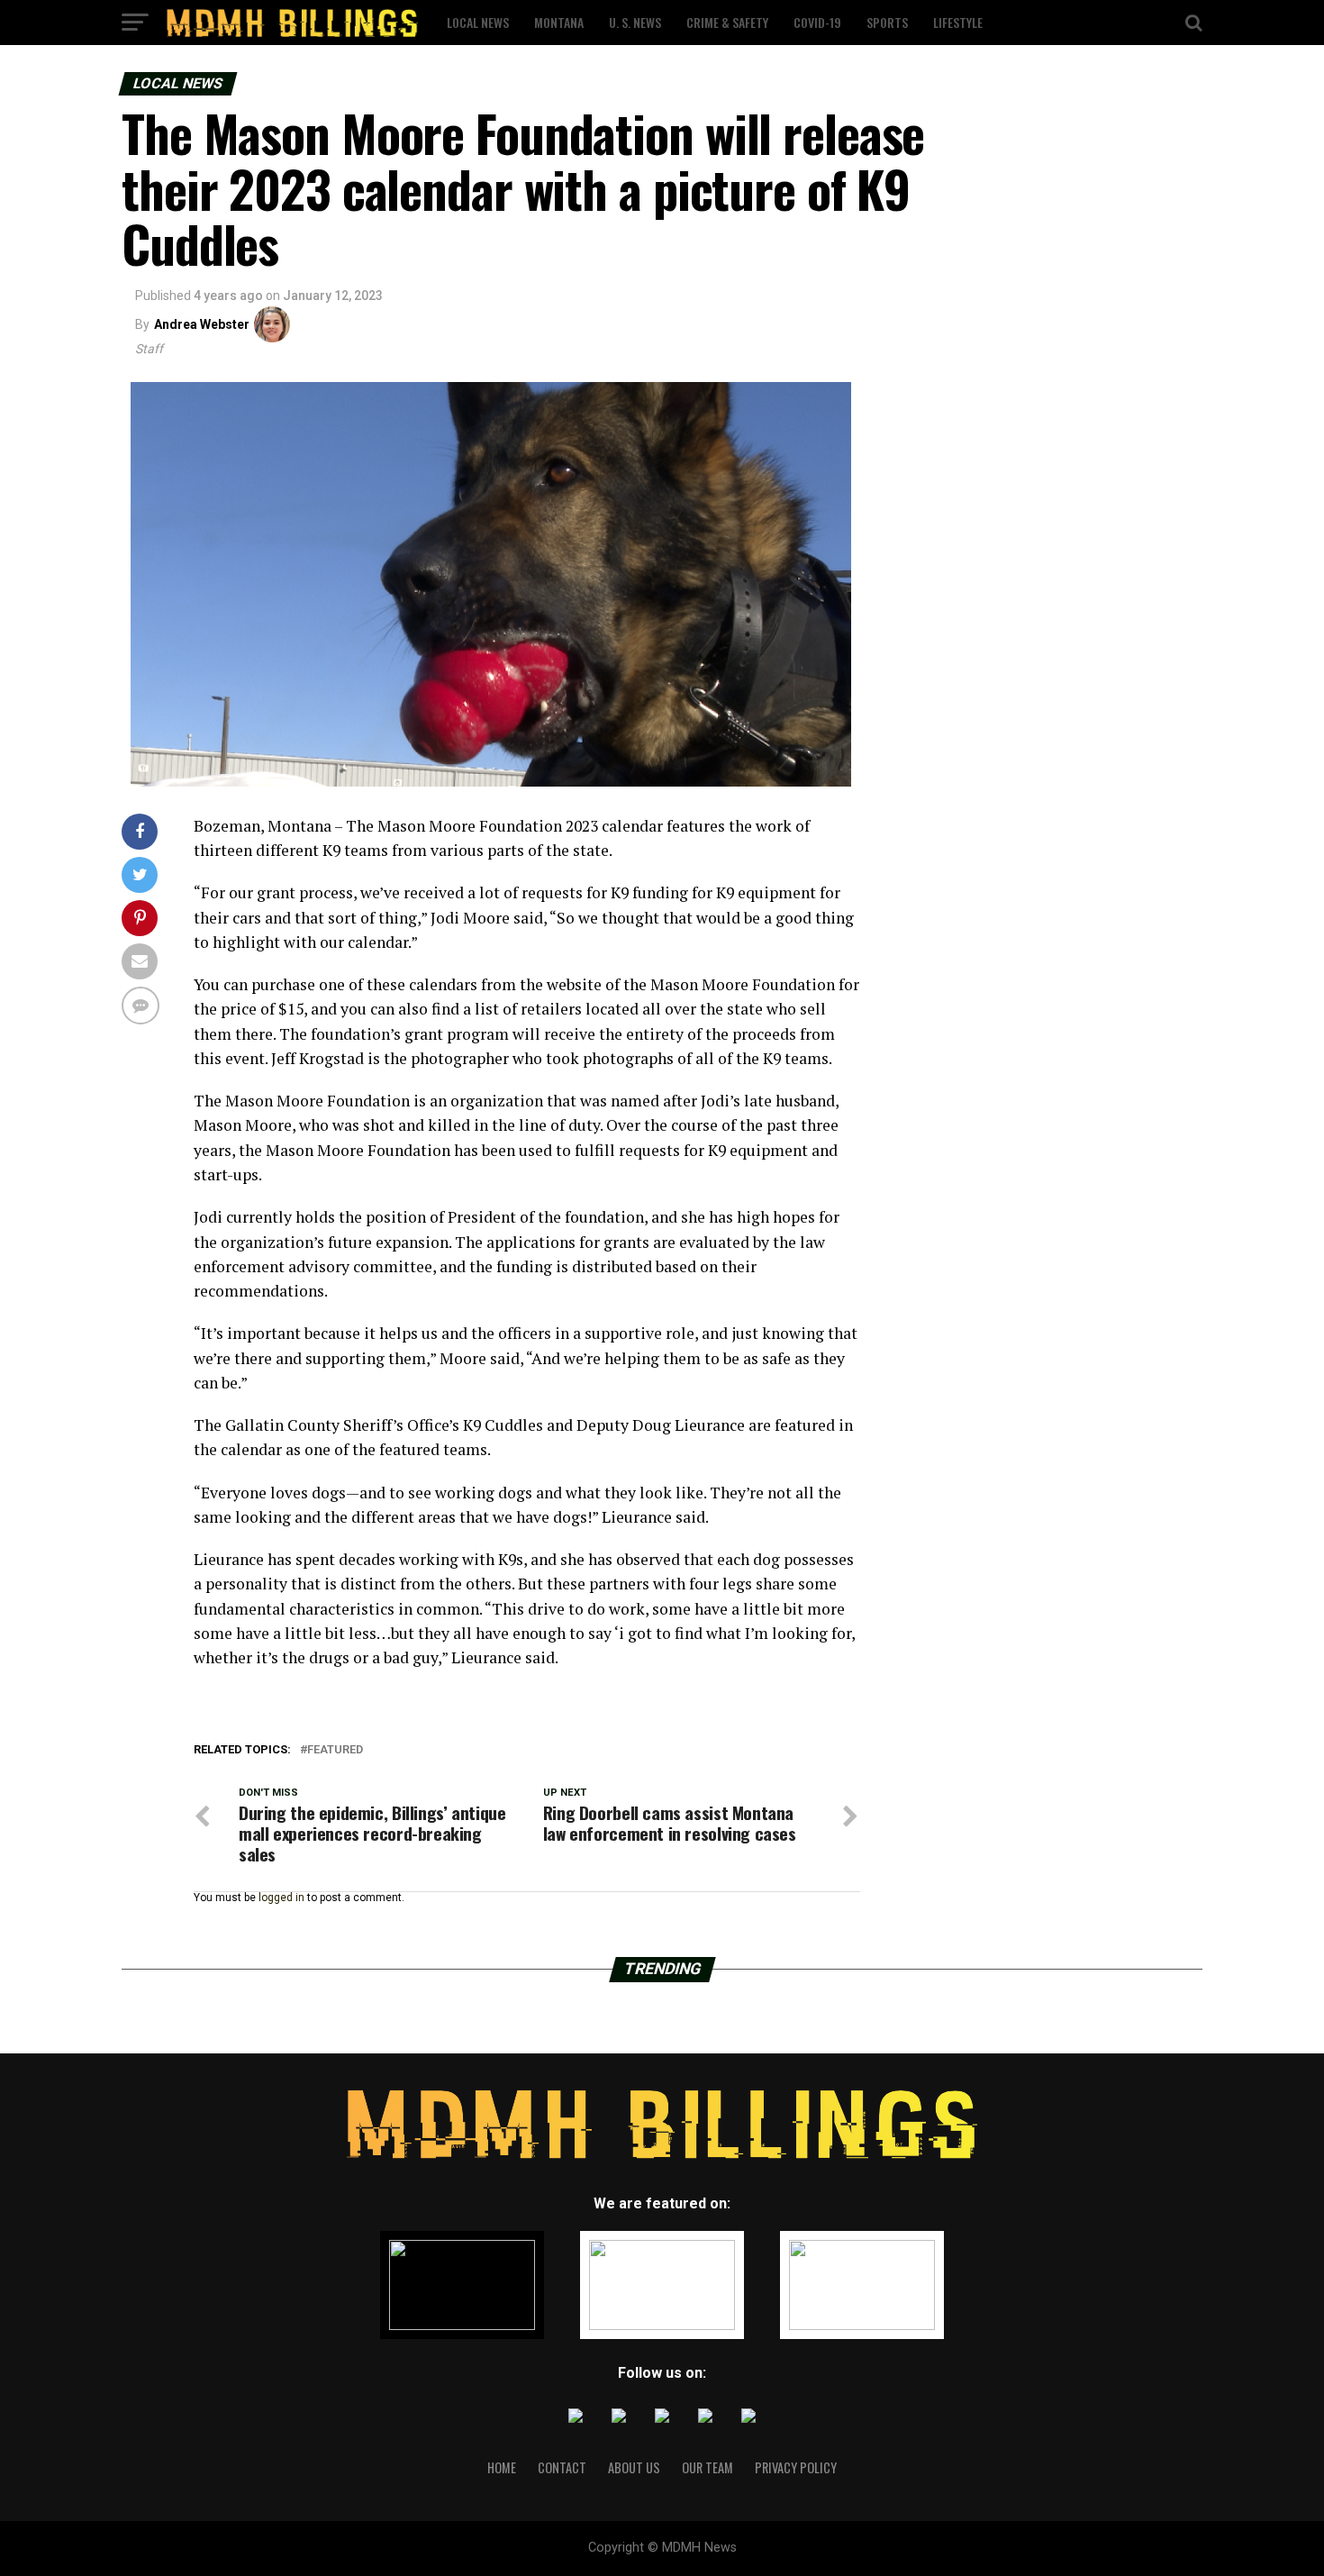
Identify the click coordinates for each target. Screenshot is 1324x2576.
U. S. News (635, 22)
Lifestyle (958, 22)
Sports (887, 22)
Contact (562, 2467)
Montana (559, 22)
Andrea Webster (202, 324)
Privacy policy (796, 2467)
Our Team (707, 2467)
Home (502, 2467)
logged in (281, 1898)
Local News (478, 22)
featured (335, 1750)
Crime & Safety (727, 22)
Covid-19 (817, 22)
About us (634, 2467)
